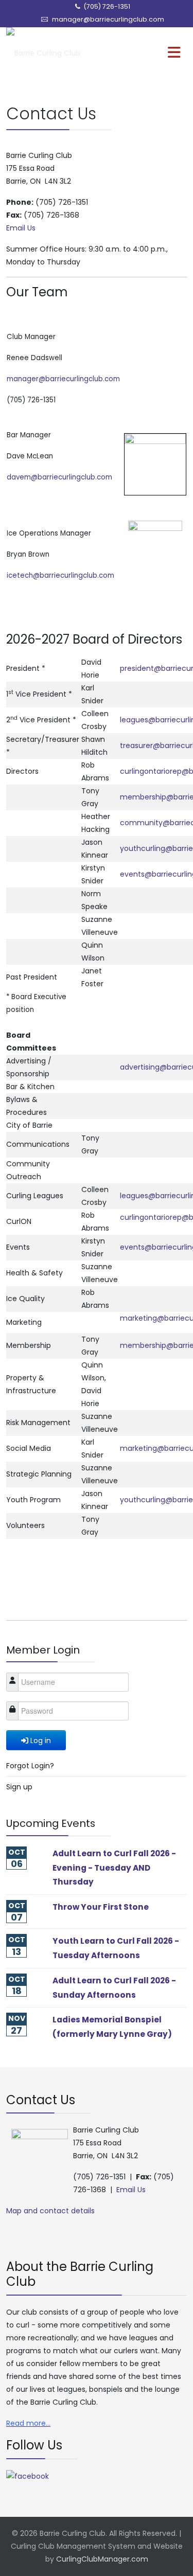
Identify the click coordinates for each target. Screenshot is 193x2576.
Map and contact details (50, 2211)
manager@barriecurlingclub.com (108, 19)
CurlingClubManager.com (102, 2559)
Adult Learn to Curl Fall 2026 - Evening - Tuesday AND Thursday (114, 1868)
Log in (41, 1740)
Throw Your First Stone (101, 1907)
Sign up (19, 1787)
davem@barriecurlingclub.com (59, 477)
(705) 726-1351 (107, 6)
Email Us (21, 228)
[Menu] (153, 53)
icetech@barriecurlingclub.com (60, 575)
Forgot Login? (30, 1766)
